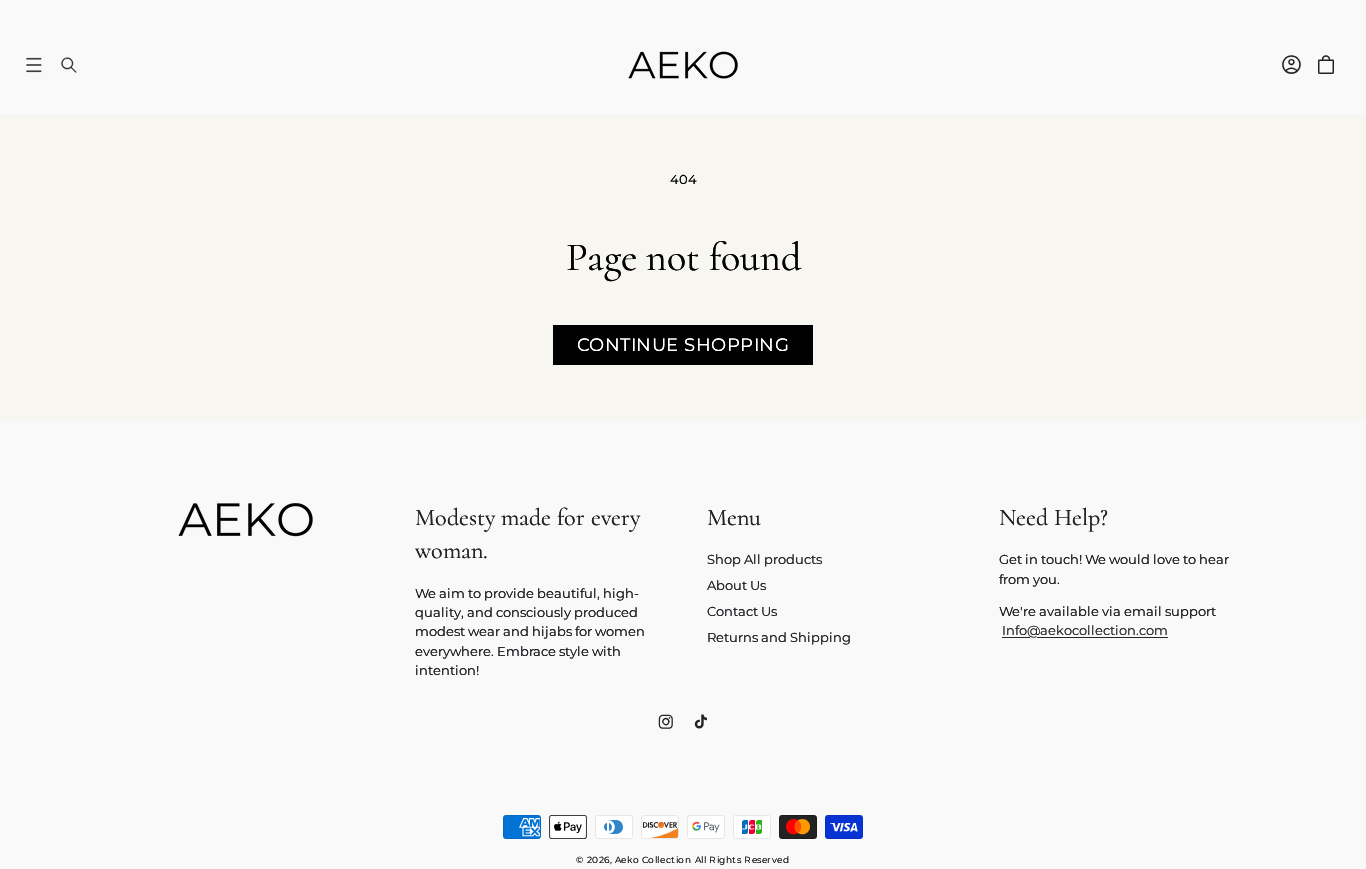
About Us (736, 585)
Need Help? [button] (1053, 517)
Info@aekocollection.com (1085, 630)
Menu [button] (734, 517)
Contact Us (742, 611)
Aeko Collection (653, 859)
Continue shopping (683, 345)
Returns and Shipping (779, 637)
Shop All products (764, 559)
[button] (33, 64)
